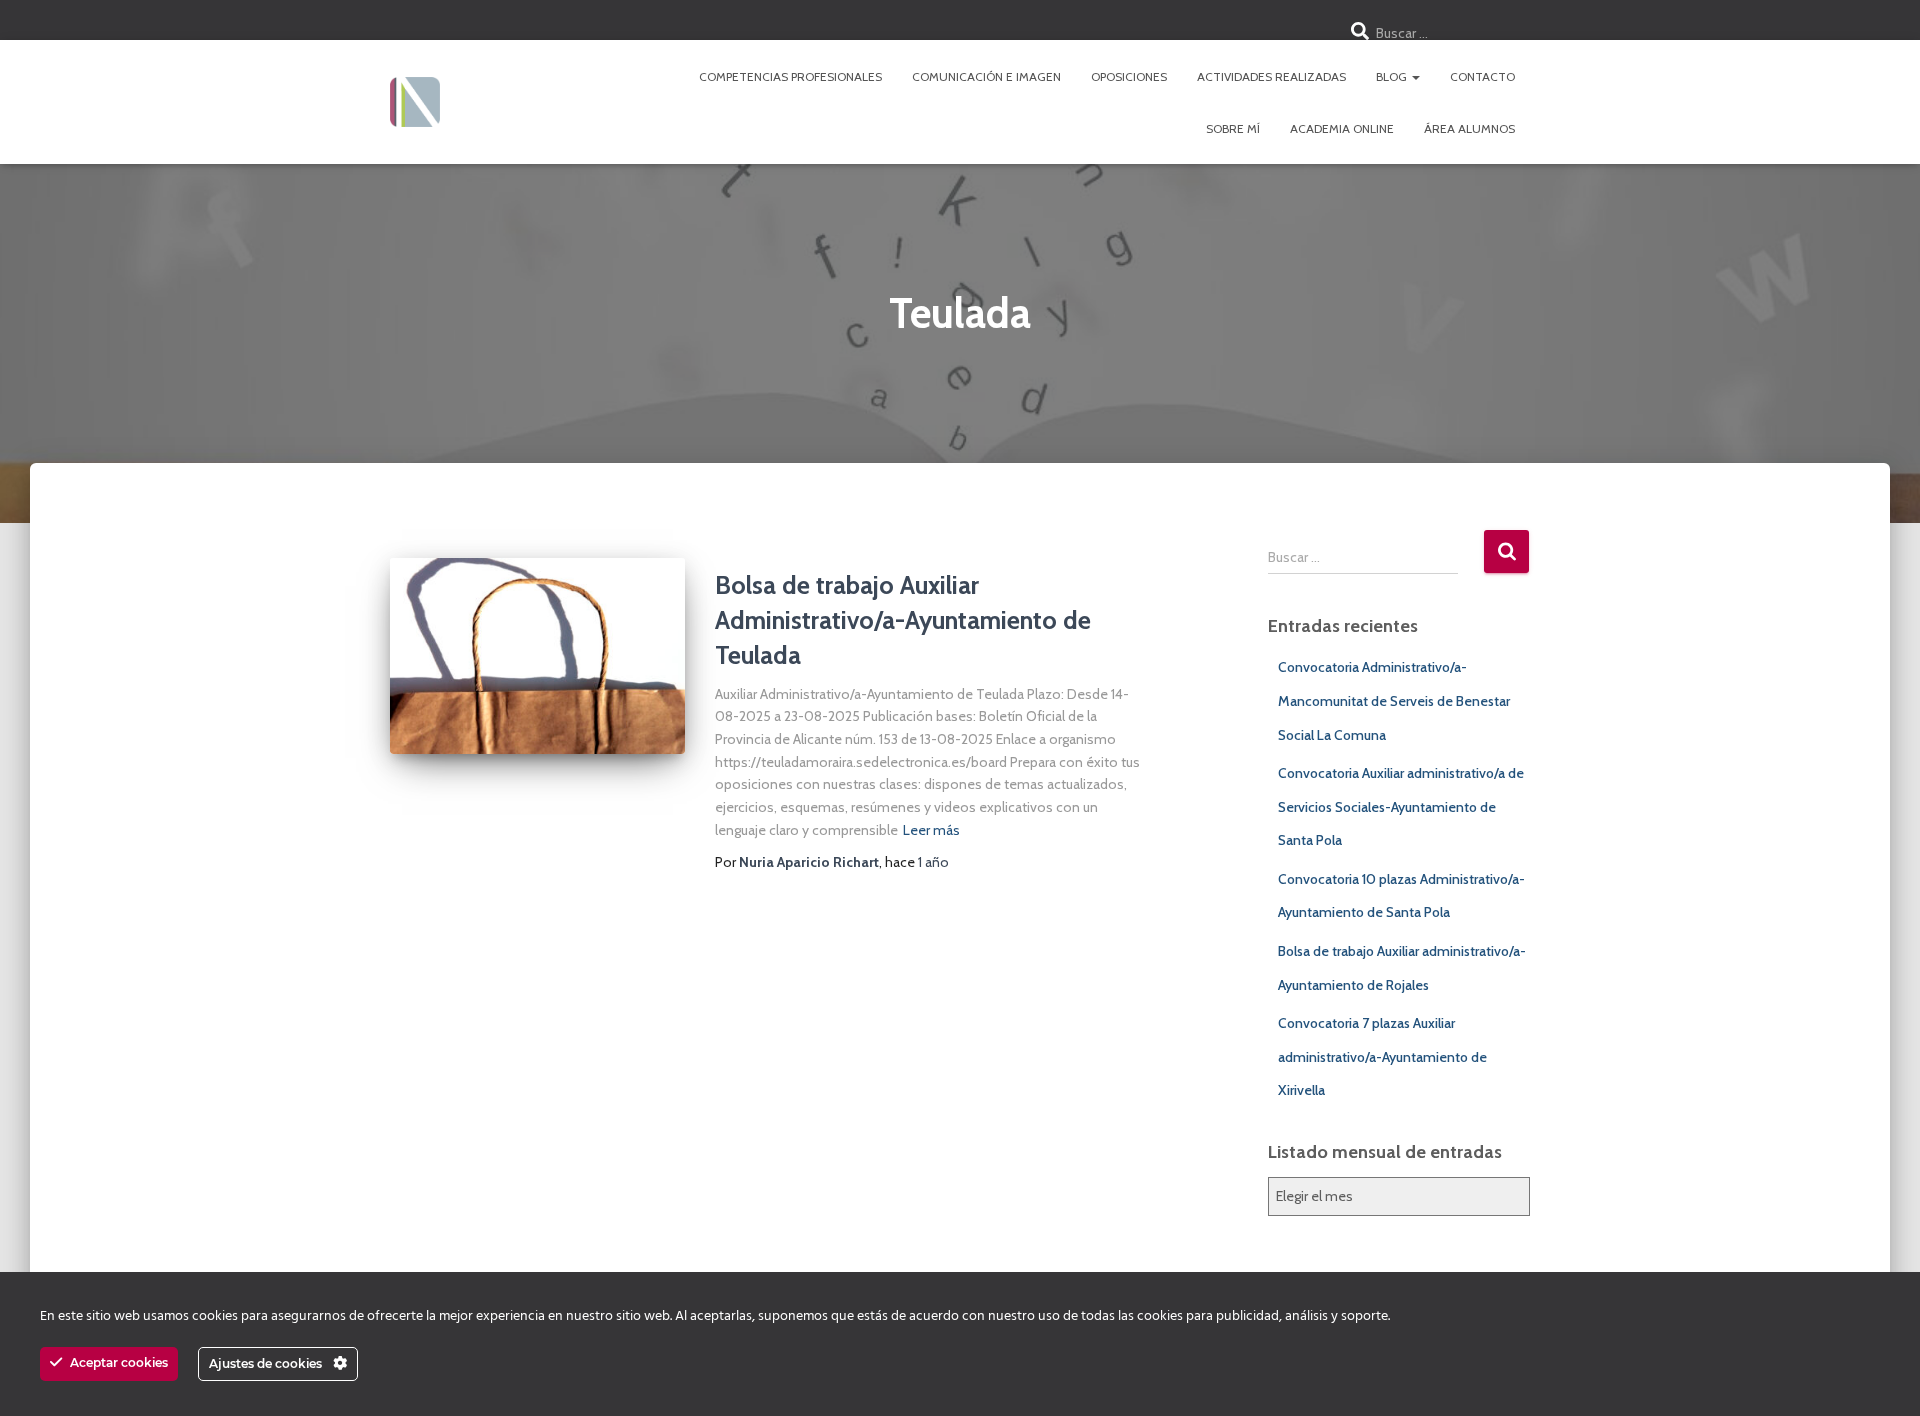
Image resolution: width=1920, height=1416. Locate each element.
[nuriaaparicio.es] (415, 102)
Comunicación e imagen (986, 76)
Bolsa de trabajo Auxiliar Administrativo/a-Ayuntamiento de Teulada (903, 620)
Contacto (1482, 76)
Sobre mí (1233, 128)
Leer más (931, 830)
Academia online (1342, 128)
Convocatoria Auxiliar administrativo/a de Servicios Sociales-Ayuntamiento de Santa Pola (1401, 806)
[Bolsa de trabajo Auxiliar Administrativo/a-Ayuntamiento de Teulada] (537, 656)
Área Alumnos (1469, 128)
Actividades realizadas (1271, 76)
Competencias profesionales (790, 76)
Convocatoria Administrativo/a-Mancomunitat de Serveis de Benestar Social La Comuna (1394, 700)
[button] (1415, 76)
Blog (1393, 76)
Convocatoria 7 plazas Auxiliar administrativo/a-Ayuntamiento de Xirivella (1382, 1056)
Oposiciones (1129, 76)
